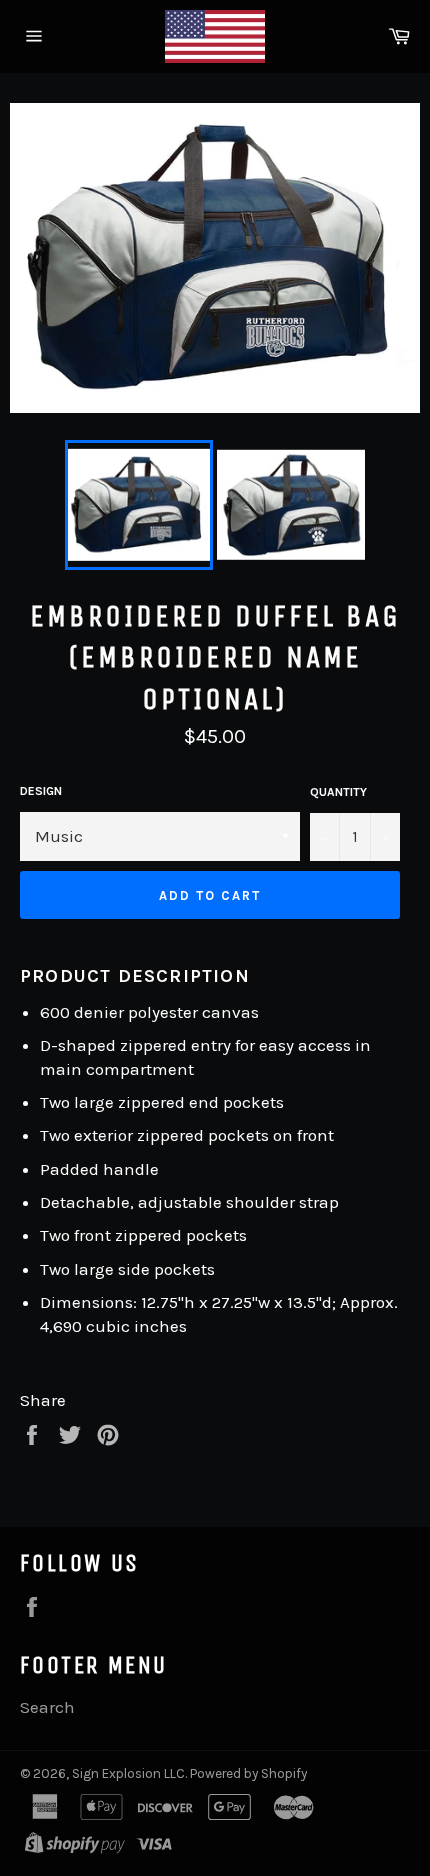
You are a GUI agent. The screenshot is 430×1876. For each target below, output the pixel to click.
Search (47, 1707)
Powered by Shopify (248, 1773)
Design (41, 791)
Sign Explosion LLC (128, 1773)
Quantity (338, 792)
